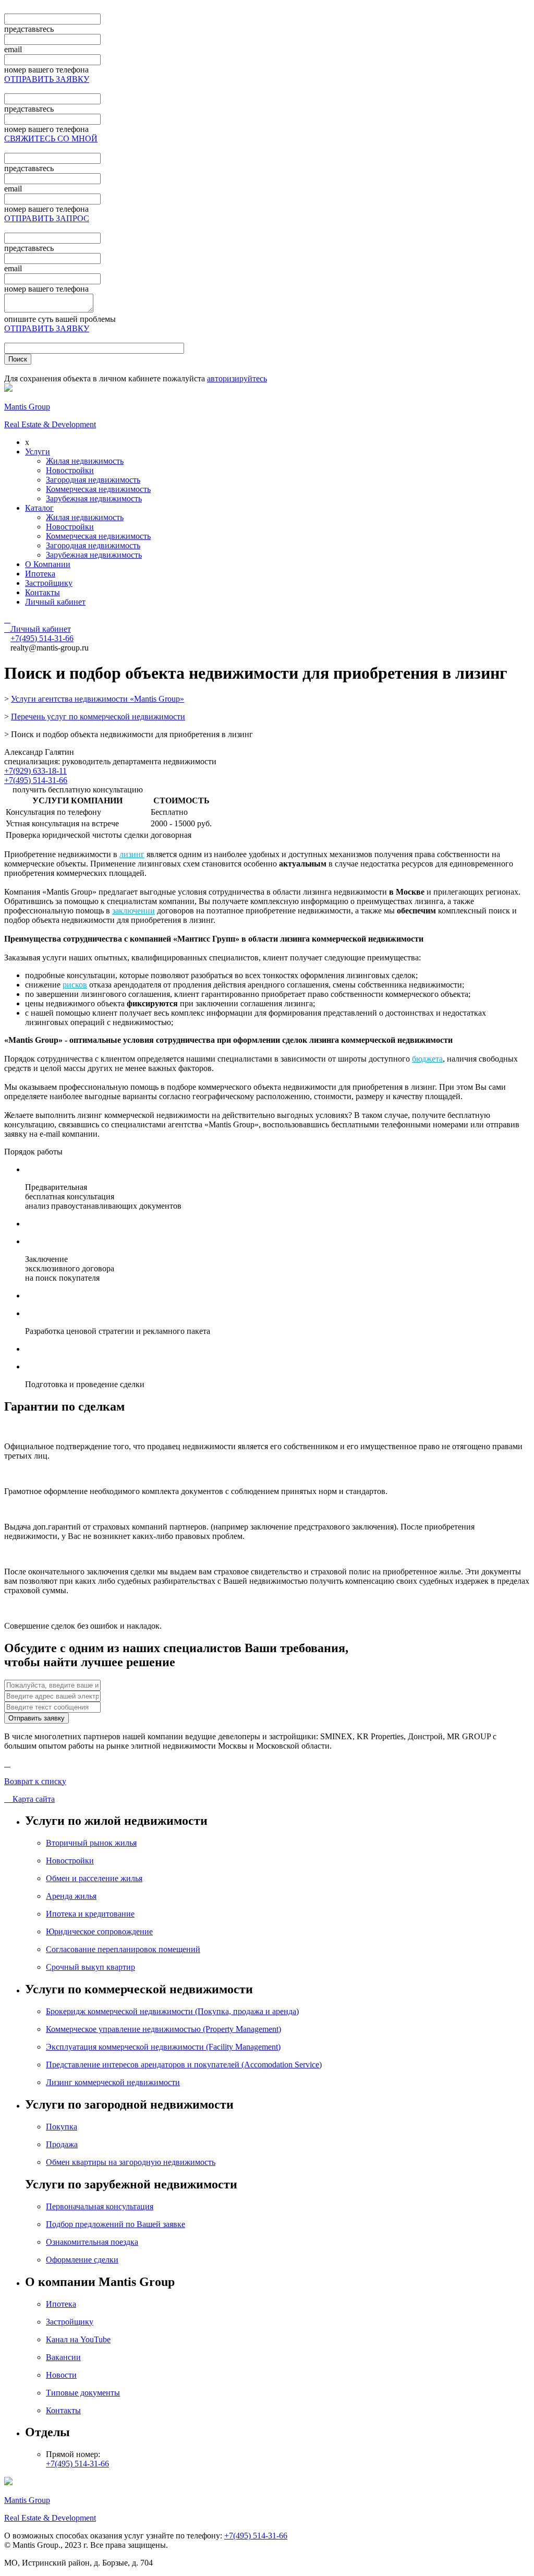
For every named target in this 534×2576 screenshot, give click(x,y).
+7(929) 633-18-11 (35, 771)
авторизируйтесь (237, 378)
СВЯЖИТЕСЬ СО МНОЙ (51, 139)
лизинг (132, 854)
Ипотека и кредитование (90, 1914)
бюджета (427, 1059)
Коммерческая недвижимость (98, 489)
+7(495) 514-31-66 (36, 780)
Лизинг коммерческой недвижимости (113, 2082)
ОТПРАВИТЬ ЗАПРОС (47, 218)
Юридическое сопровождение (99, 1931)
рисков (75, 985)
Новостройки (70, 470)
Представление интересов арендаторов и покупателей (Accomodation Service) (184, 2065)
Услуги (38, 452)
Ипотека (40, 574)
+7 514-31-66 (42, 638)
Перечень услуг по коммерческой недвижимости (98, 717)
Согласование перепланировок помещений (123, 1949)
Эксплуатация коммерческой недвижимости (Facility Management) (163, 2047)
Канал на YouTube (78, 2339)
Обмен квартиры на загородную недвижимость (131, 2162)
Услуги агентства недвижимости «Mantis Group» (98, 699)
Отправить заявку (37, 1718)
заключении (133, 911)
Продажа (62, 2144)
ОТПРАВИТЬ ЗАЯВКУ (47, 79)
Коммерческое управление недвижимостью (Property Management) (163, 2029)
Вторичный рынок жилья (91, 1843)
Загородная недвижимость (93, 480)
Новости (61, 2375)
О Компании (48, 564)
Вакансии (63, 2357)
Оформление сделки (82, 2260)
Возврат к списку (35, 1781)
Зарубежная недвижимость (94, 498)
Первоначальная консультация (100, 2206)
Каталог (39, 508)
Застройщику (49, 583)
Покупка (62, 2127)
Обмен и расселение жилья (94, 1878)
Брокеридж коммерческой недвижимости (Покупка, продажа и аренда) (172, 2011)
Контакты (43, 592)
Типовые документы (83, 2393)
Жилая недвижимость (85, 461)
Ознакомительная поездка (92, 2242)
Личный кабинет (55, 602)
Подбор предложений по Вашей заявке (116, 2224)
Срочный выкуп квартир (90, 1967)
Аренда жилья (71, 1896)
